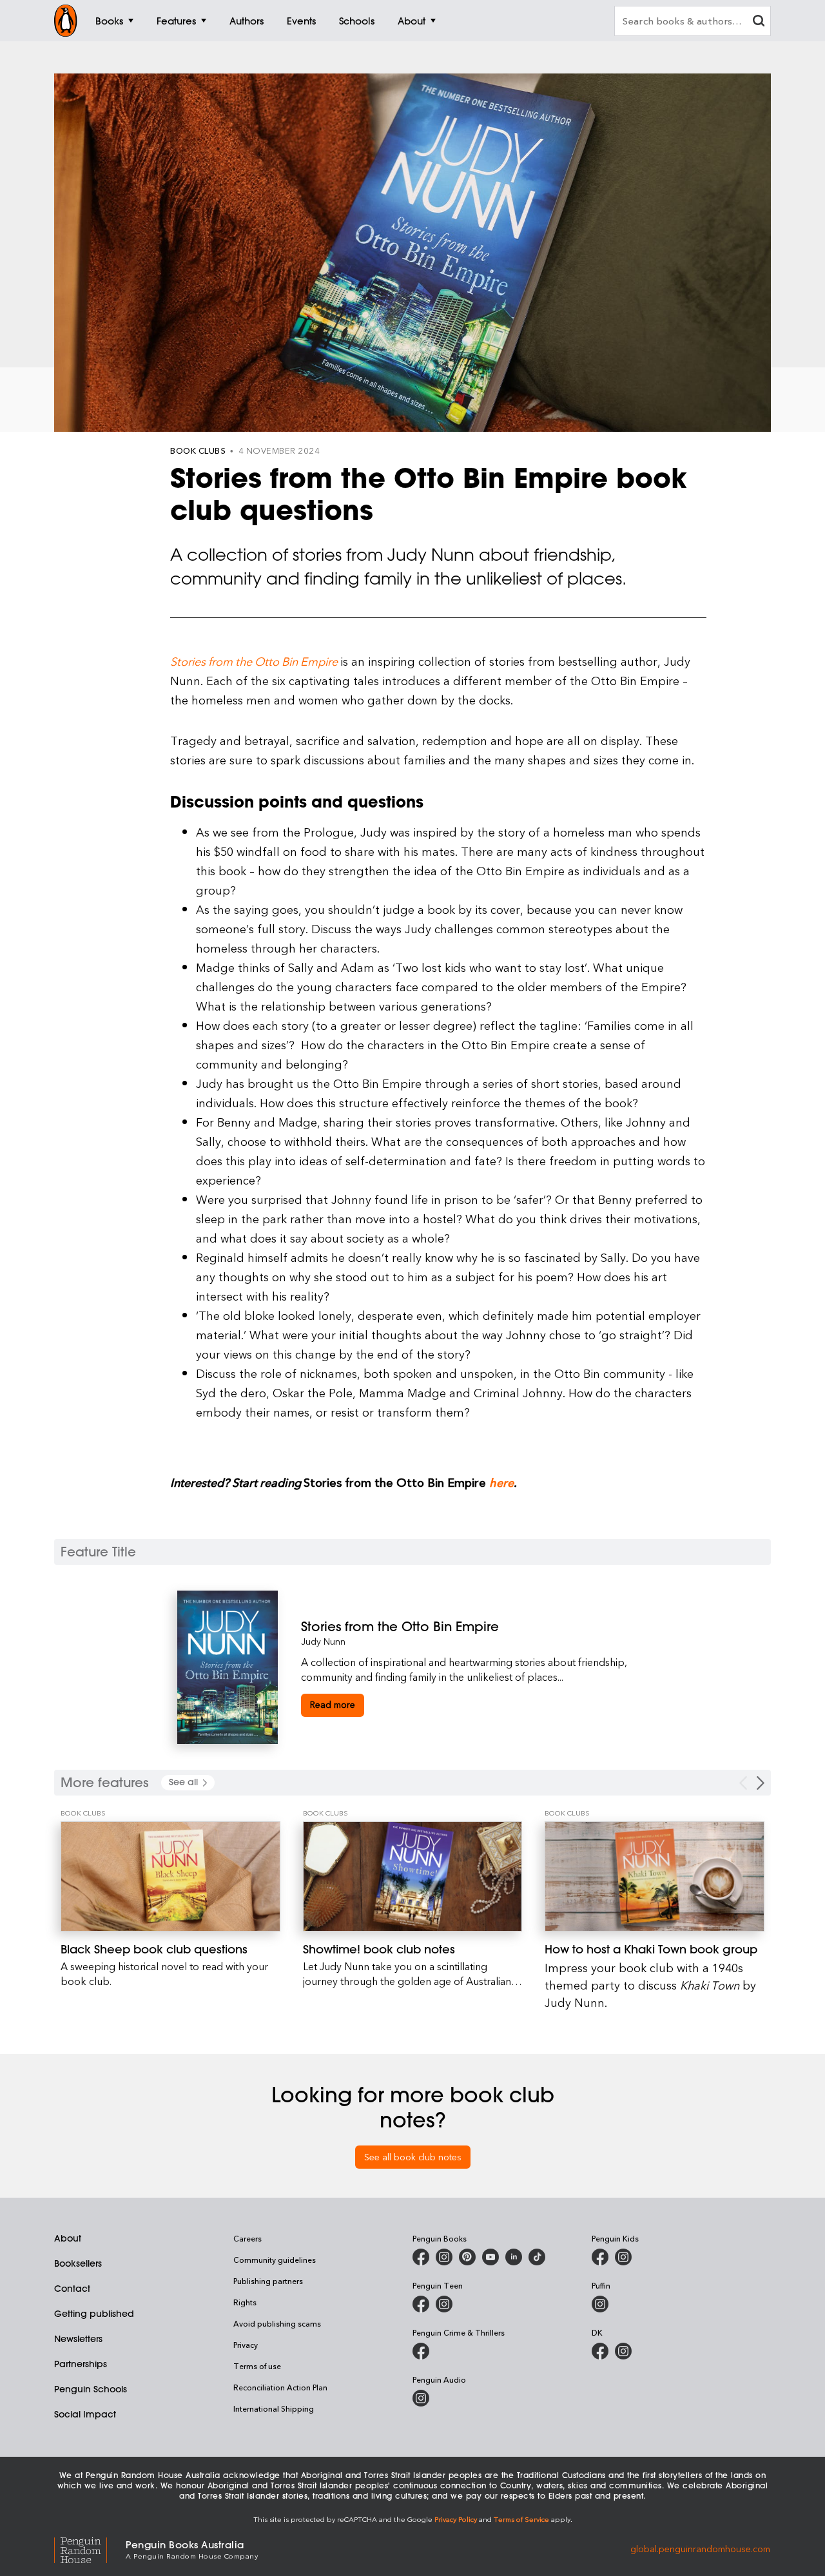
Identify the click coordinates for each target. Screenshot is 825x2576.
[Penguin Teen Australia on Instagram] (444, 2304)
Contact (72, 2289)
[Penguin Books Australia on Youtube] (490, 2257)
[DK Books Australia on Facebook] (600, 2351)
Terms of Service (521, 2519)
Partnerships (81, 2364)
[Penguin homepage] (66, 21)
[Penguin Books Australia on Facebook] (421, 2257)
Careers (247, 2238)
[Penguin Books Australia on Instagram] (444, 2257)
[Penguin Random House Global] (90, 2549)
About (68, 2238)
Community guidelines (275, 2260)
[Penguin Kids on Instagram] (623, 2257)
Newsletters (78, 2339)
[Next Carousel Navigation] (761, 1783)
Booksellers (78, 2263)
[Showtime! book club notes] (413, 1876)
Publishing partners (268, 2281)
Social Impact (85, 2414)
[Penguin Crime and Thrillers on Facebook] (421, 2351)
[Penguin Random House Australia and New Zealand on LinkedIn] (514, 2257)
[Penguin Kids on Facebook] (600, 2257)
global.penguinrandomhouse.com (700, 2549)
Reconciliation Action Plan (280, 2387)
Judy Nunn (323, 1641)
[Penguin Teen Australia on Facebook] (421, 2304)
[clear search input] (759, 22)
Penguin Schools (91, 2389)
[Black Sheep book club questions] (170, 1876)
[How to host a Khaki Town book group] (655, 1876)
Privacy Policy (456, 2519)
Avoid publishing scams (277, 2323)
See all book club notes (413, 2157)
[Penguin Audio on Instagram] (421, 2398)
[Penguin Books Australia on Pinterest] (467, 2257)
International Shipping (274, 2408)
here (501, 1482)
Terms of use (257, 2366)
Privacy (246, 2345)
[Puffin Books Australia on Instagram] (600, 2304)
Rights (245, 2302)
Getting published (94, 2314)
